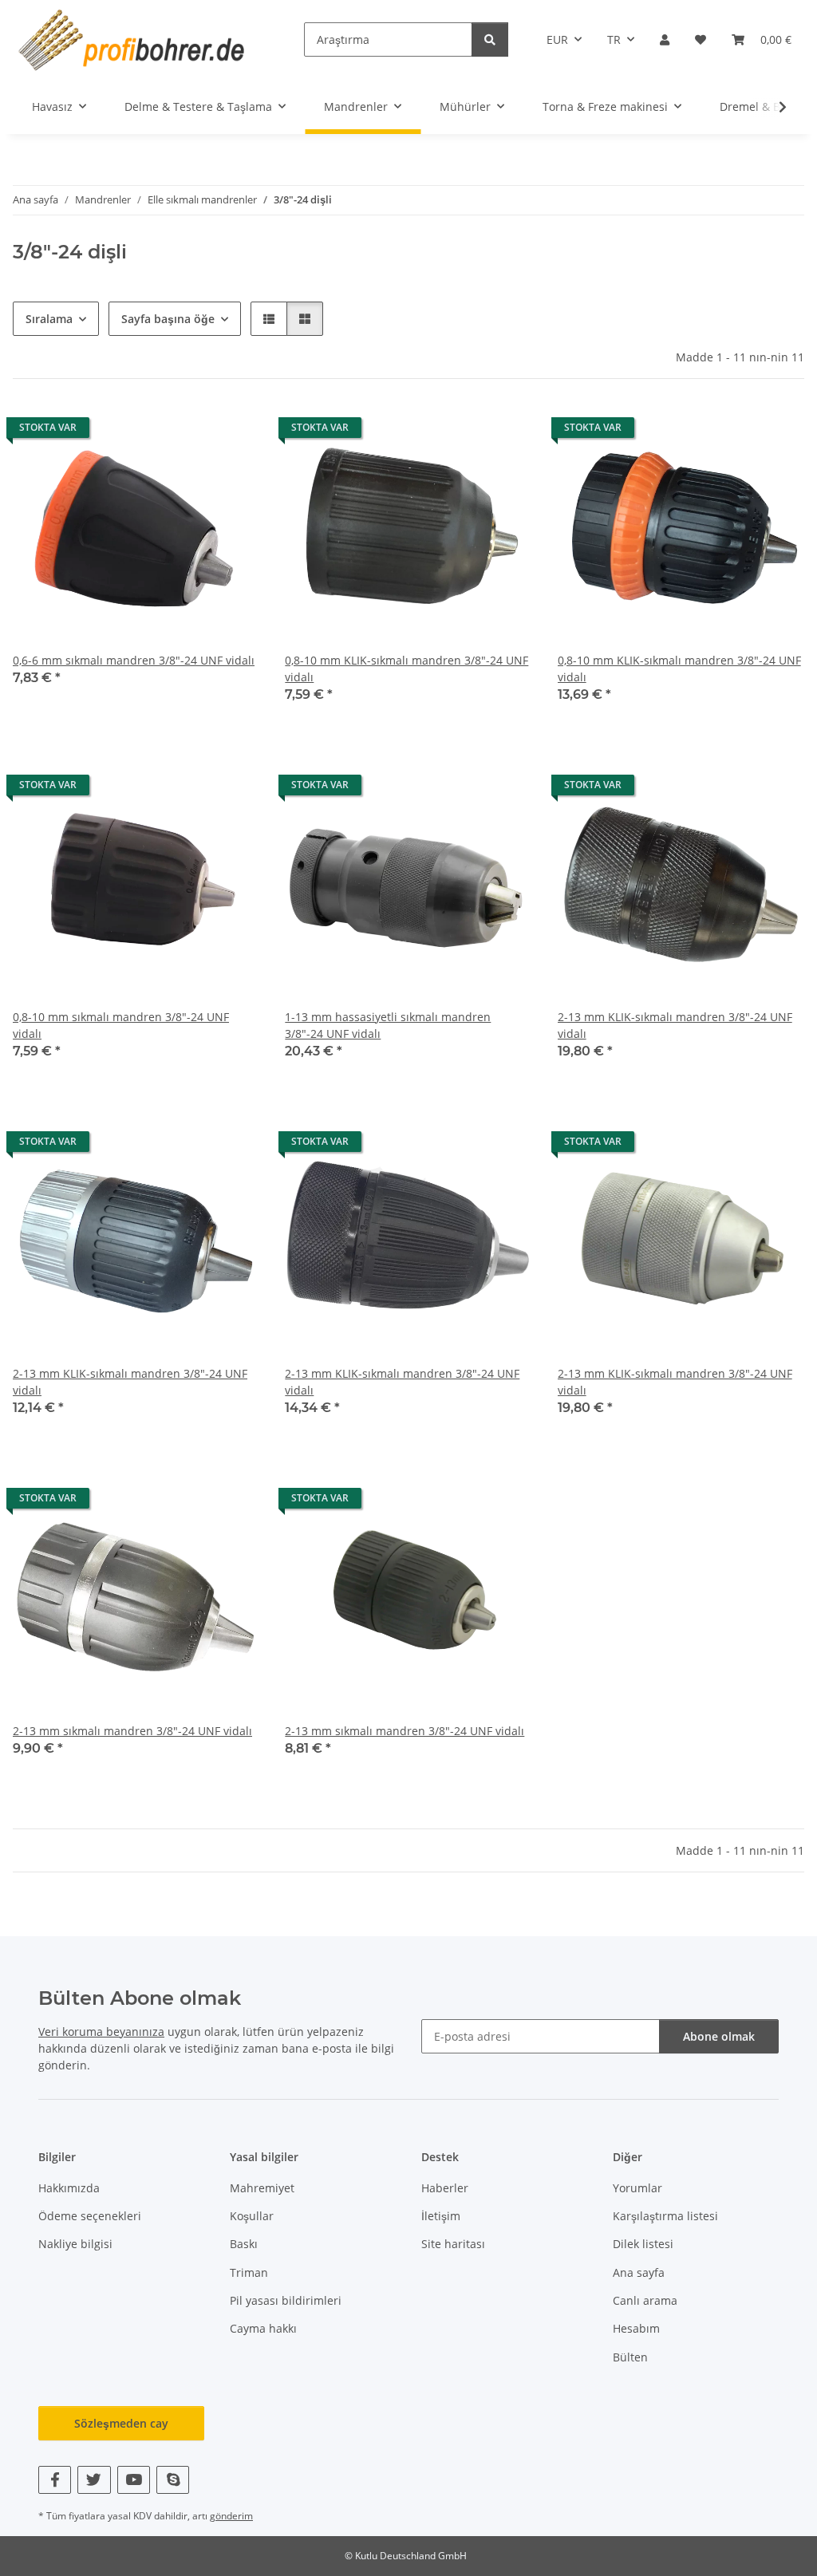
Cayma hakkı (263, 2328)
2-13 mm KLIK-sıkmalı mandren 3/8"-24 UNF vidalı (675, 1025)
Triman (249, 2272)
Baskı (244, 2244)
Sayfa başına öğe (168, 319)
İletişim (441, 2216)
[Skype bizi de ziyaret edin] (173, 2480)
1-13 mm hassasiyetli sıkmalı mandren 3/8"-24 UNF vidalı (388, 1025)
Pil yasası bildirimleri (286, 2300)
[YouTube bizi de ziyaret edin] (134, 2480)
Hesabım (636, 2328)
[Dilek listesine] (232, 432)
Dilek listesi (643, 2244)
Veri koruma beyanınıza (101, 2032)
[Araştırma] (490, 39)
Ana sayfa (639, 2272)
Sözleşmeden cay (121, 2423)
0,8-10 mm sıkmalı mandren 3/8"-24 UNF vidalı (121, 1025)
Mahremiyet (262, 2188)
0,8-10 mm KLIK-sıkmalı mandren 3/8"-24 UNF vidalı (407, 669)
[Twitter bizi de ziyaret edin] (94, 2480)
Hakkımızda (69, 2188)
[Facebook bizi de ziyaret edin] (55, 2480)
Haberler (445, 2188)
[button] (665, 39)
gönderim (231, 2516)
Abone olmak (719, 2036)
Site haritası (453, 2244)
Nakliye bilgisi (75, 2244)
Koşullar (252, 2216)
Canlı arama (645, 2300)
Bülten (630, 2357)
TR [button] (614, 39)
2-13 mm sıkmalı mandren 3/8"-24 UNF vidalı (132, 1731)
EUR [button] (557, 39)
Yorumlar (637, 2188)
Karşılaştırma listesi (665, 2216)
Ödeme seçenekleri (90, 2216)
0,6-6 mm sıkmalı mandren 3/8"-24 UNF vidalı (134, 660)
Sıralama (49, 319)
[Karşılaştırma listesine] (191, 432)
